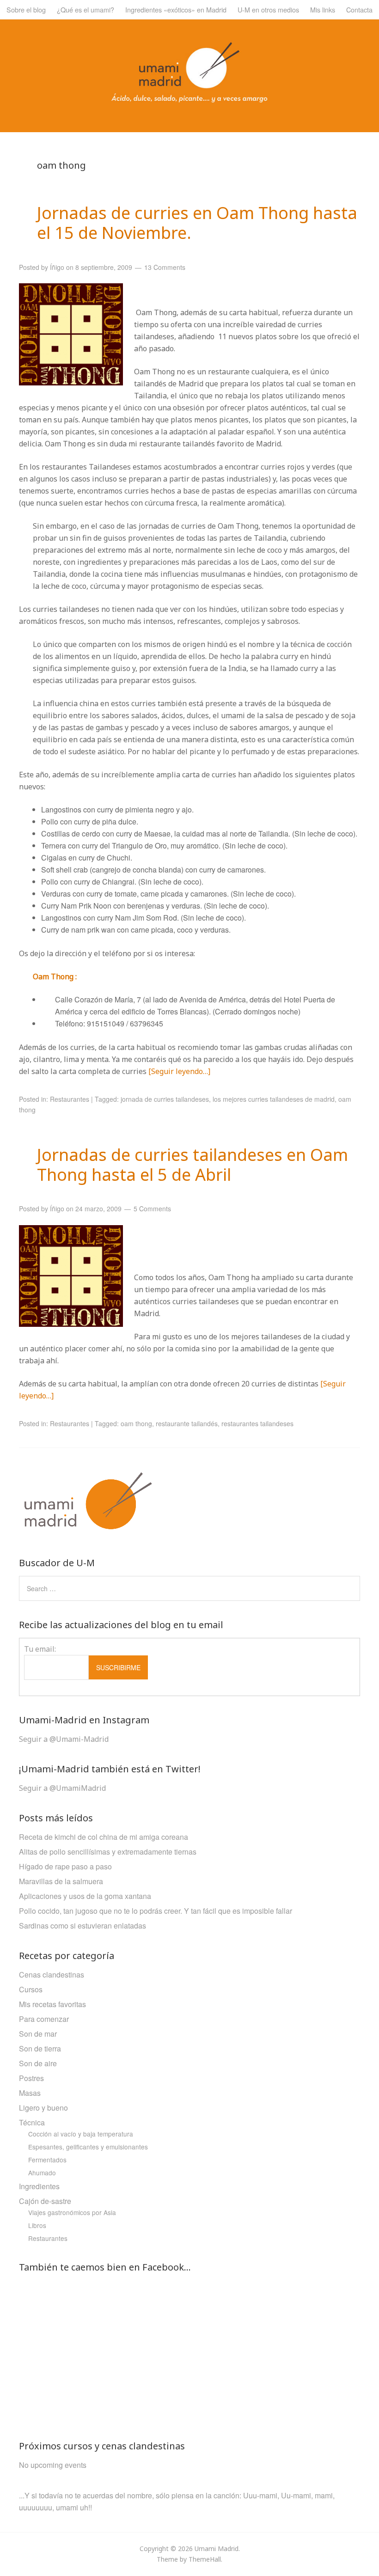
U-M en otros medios (268, 9)
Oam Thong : (55, 977)
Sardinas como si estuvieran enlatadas (83, 1926)
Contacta (359, 9)
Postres (31, 2078)
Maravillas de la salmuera (61, 1881)
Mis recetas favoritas (52, 2004)
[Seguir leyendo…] (179, 1071)
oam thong (136, 1423)
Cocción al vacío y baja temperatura (81, 2134)
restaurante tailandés (187, 1423)
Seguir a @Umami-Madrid (64, 1739)
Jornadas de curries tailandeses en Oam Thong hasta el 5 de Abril (193, 1165)
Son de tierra (40, 2048)
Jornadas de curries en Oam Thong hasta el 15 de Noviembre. (197, 223)
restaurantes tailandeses (257, 1423)
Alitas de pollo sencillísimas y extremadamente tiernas (108, 1852)
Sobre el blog (26, 9)
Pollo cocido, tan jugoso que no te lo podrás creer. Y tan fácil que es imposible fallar (156, 1911)
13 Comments (165, 267)
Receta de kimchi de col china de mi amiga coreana (104, 1837)
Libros (37, 2225)
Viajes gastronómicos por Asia (72, 2212)
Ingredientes (39, 2186)
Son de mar (38, 2034)
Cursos (31, 1989)
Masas (30, 2093)
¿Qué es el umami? (86, 9)
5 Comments (152, 1209)
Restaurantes (70, 1099)
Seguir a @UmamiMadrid (62, 1788)
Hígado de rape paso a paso (65, 1866)
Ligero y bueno (43, 2108)
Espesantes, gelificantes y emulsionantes (88, 2147)
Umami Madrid (217, 2549)
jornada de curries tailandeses (165, 1099)
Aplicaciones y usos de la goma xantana (85, 1896)
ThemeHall (205, 2559)
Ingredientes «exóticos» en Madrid (176, 9)
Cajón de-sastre (45, 2201)
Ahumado (42, 2173)
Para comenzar (44, 2019)
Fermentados (47, 2160)
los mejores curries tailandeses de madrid (274, 1099)
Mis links (323, 9)
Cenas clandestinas (52, 1975)
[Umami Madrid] (189, 99)
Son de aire (38, 2063)
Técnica (32, 2122)
